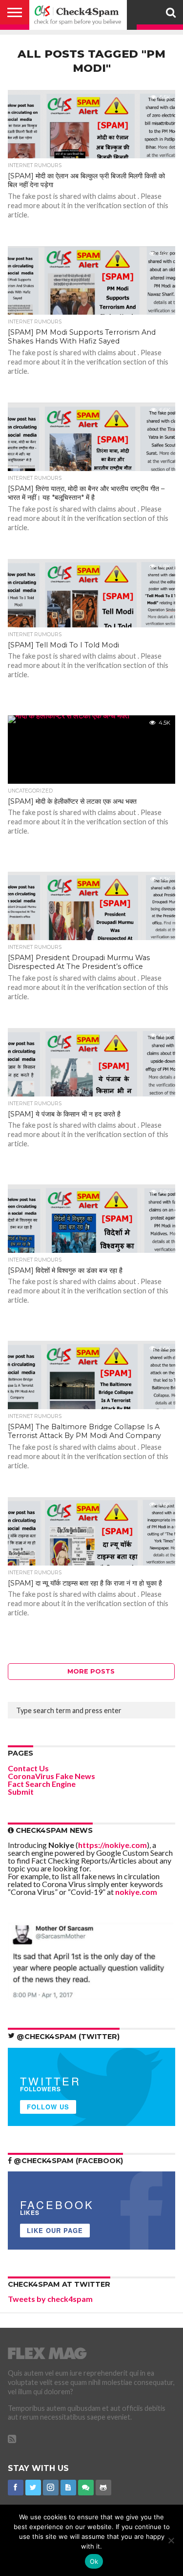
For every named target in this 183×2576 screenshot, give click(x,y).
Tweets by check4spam (50, 2299)
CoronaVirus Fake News (51, 1776)
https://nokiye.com (112, 1845)
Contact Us (28, 1768)
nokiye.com (136, 1892)
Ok (94, 2561)
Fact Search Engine (42, 1784)
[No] (171, 2540)
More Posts (91, 1671)
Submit (21, 1792)
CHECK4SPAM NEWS (53, 1830)
